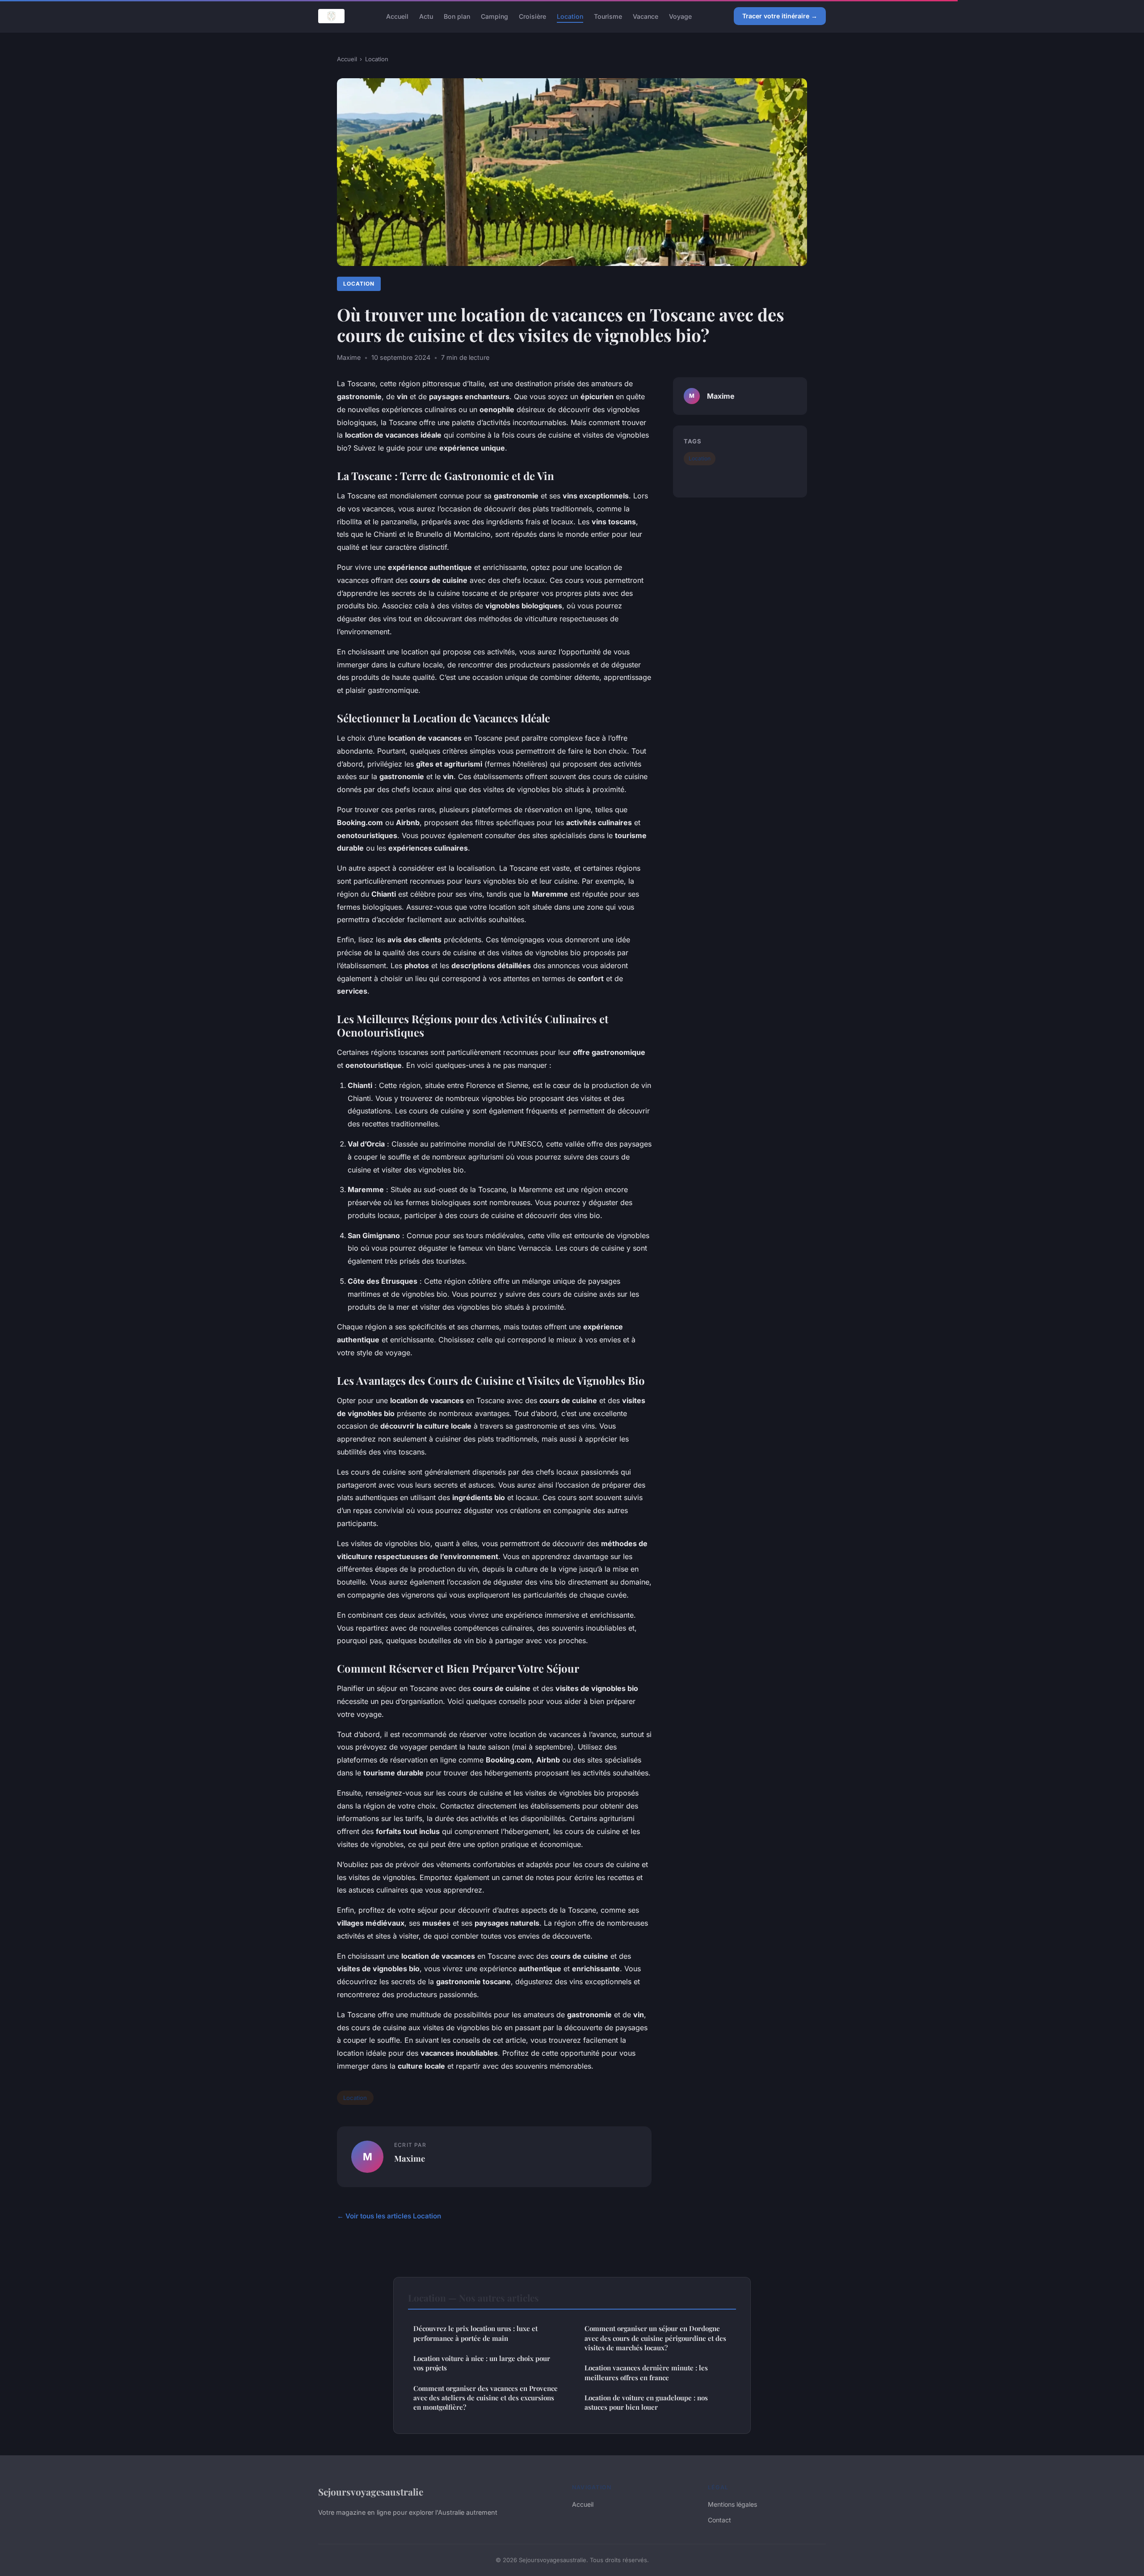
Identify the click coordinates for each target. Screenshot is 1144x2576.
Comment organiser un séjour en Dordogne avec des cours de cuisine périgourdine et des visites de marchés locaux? (655, 2338)
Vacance (646, 16)
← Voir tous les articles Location (389, 2216)
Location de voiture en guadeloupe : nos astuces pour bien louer (646, 2402)
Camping (494, 16)
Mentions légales (732, 2504)
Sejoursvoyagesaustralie (371, 2492)
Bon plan (457, 16)
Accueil (397, 16)
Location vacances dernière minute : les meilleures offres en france (646, 2372)
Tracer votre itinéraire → (780, 16)
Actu (426, 16)
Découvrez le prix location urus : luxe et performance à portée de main (475, 2333)
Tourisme (608, 16)
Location (570, 16)
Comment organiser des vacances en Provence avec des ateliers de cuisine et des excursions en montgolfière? (486, 2398)
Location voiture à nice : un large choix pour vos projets (482, 2363)
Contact (719, 2520)
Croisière (532, 16)
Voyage (680, 16)
